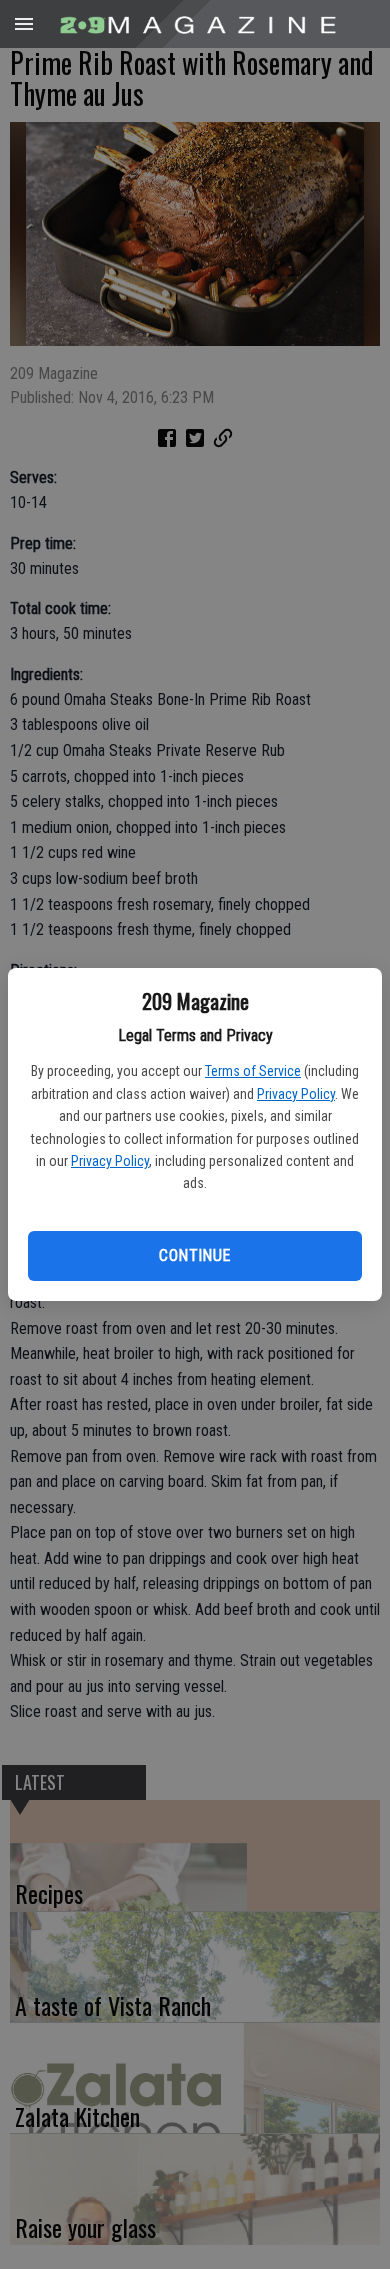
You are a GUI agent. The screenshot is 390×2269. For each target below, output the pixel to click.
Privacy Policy (296, 1094)
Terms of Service (253, 1071)
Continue (194, 1255)
